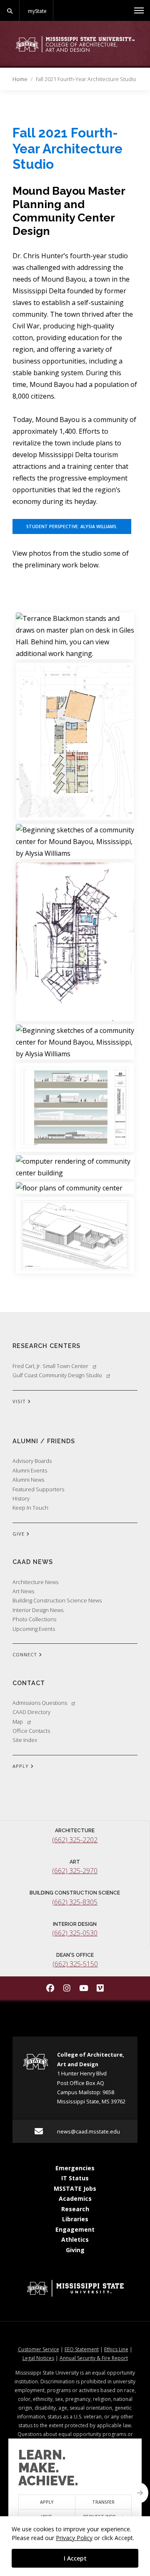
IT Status (75, 2178)
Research (75, 2209)
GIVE (19, 1534)
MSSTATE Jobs (75, 2188)
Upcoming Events (34, 1629)
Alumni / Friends (44, 1441)
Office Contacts (31, 1731)
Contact (29, 1683)
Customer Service (39, 2349)
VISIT (20, 1401)
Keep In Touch (30, 1508)
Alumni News (28, 1480)
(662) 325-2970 (75, 1871)
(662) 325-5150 (75, 1964)
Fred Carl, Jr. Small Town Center (50, 1366)
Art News (23, 1591)
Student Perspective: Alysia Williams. (72, 526)
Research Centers (46, 1346)
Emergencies (75, 2168)
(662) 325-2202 (75, 1840)
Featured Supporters (38, 1489)
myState (37, 11)
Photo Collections (34, 1619)
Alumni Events (30, 1470)
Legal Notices (38, 2358)
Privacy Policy (74, 2538)
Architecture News (35, 1582)
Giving (75, 2250)
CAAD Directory (31, 1712)
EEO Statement (82, 2349)
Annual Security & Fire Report (94, 2358)
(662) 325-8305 (75, 1902)
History (21, 1498)
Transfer (103, 2502)
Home (20, 79)
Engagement (75, 2229)
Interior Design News (38, 1610)
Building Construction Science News (57, 1600)
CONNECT (26, 1654)
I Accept (75, 2558)
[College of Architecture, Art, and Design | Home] (75, 44)
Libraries (75, 2219)
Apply (47, 2502)
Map (18, 1722)
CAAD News (33, 1562)
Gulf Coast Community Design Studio (57, 1375)
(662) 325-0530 (75, 1933)
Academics (75, 2198)
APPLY (21, 1766)
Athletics (75, 2239)
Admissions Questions (40, 1703)
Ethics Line (116, 2349)
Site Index (25, 1740)
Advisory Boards (32, 1461)
